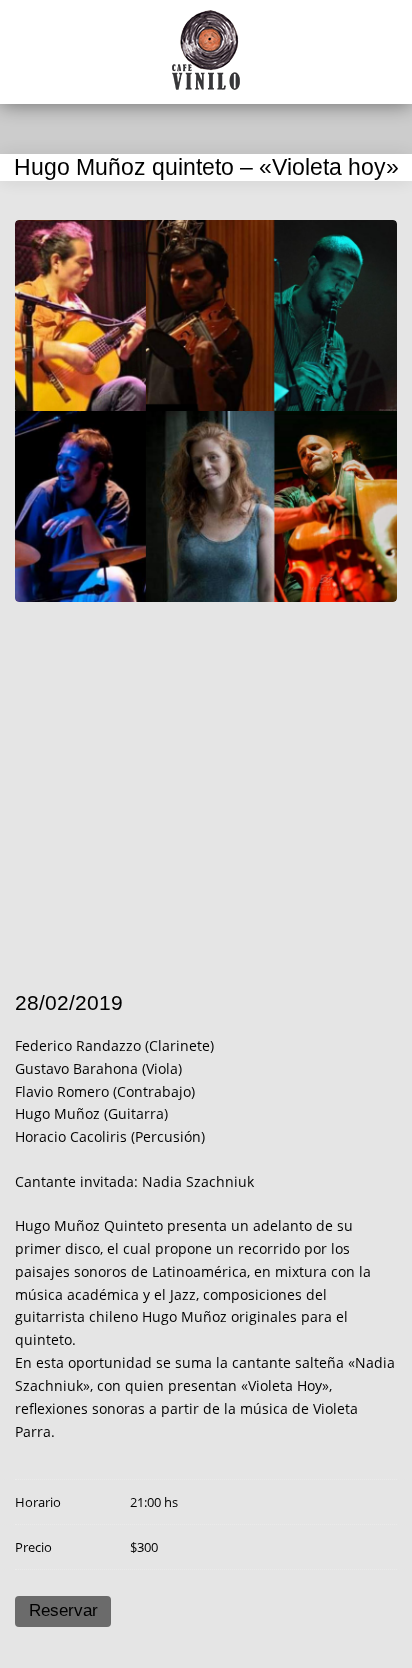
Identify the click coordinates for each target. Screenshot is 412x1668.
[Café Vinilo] (206, 50)
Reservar (63, 1610)
